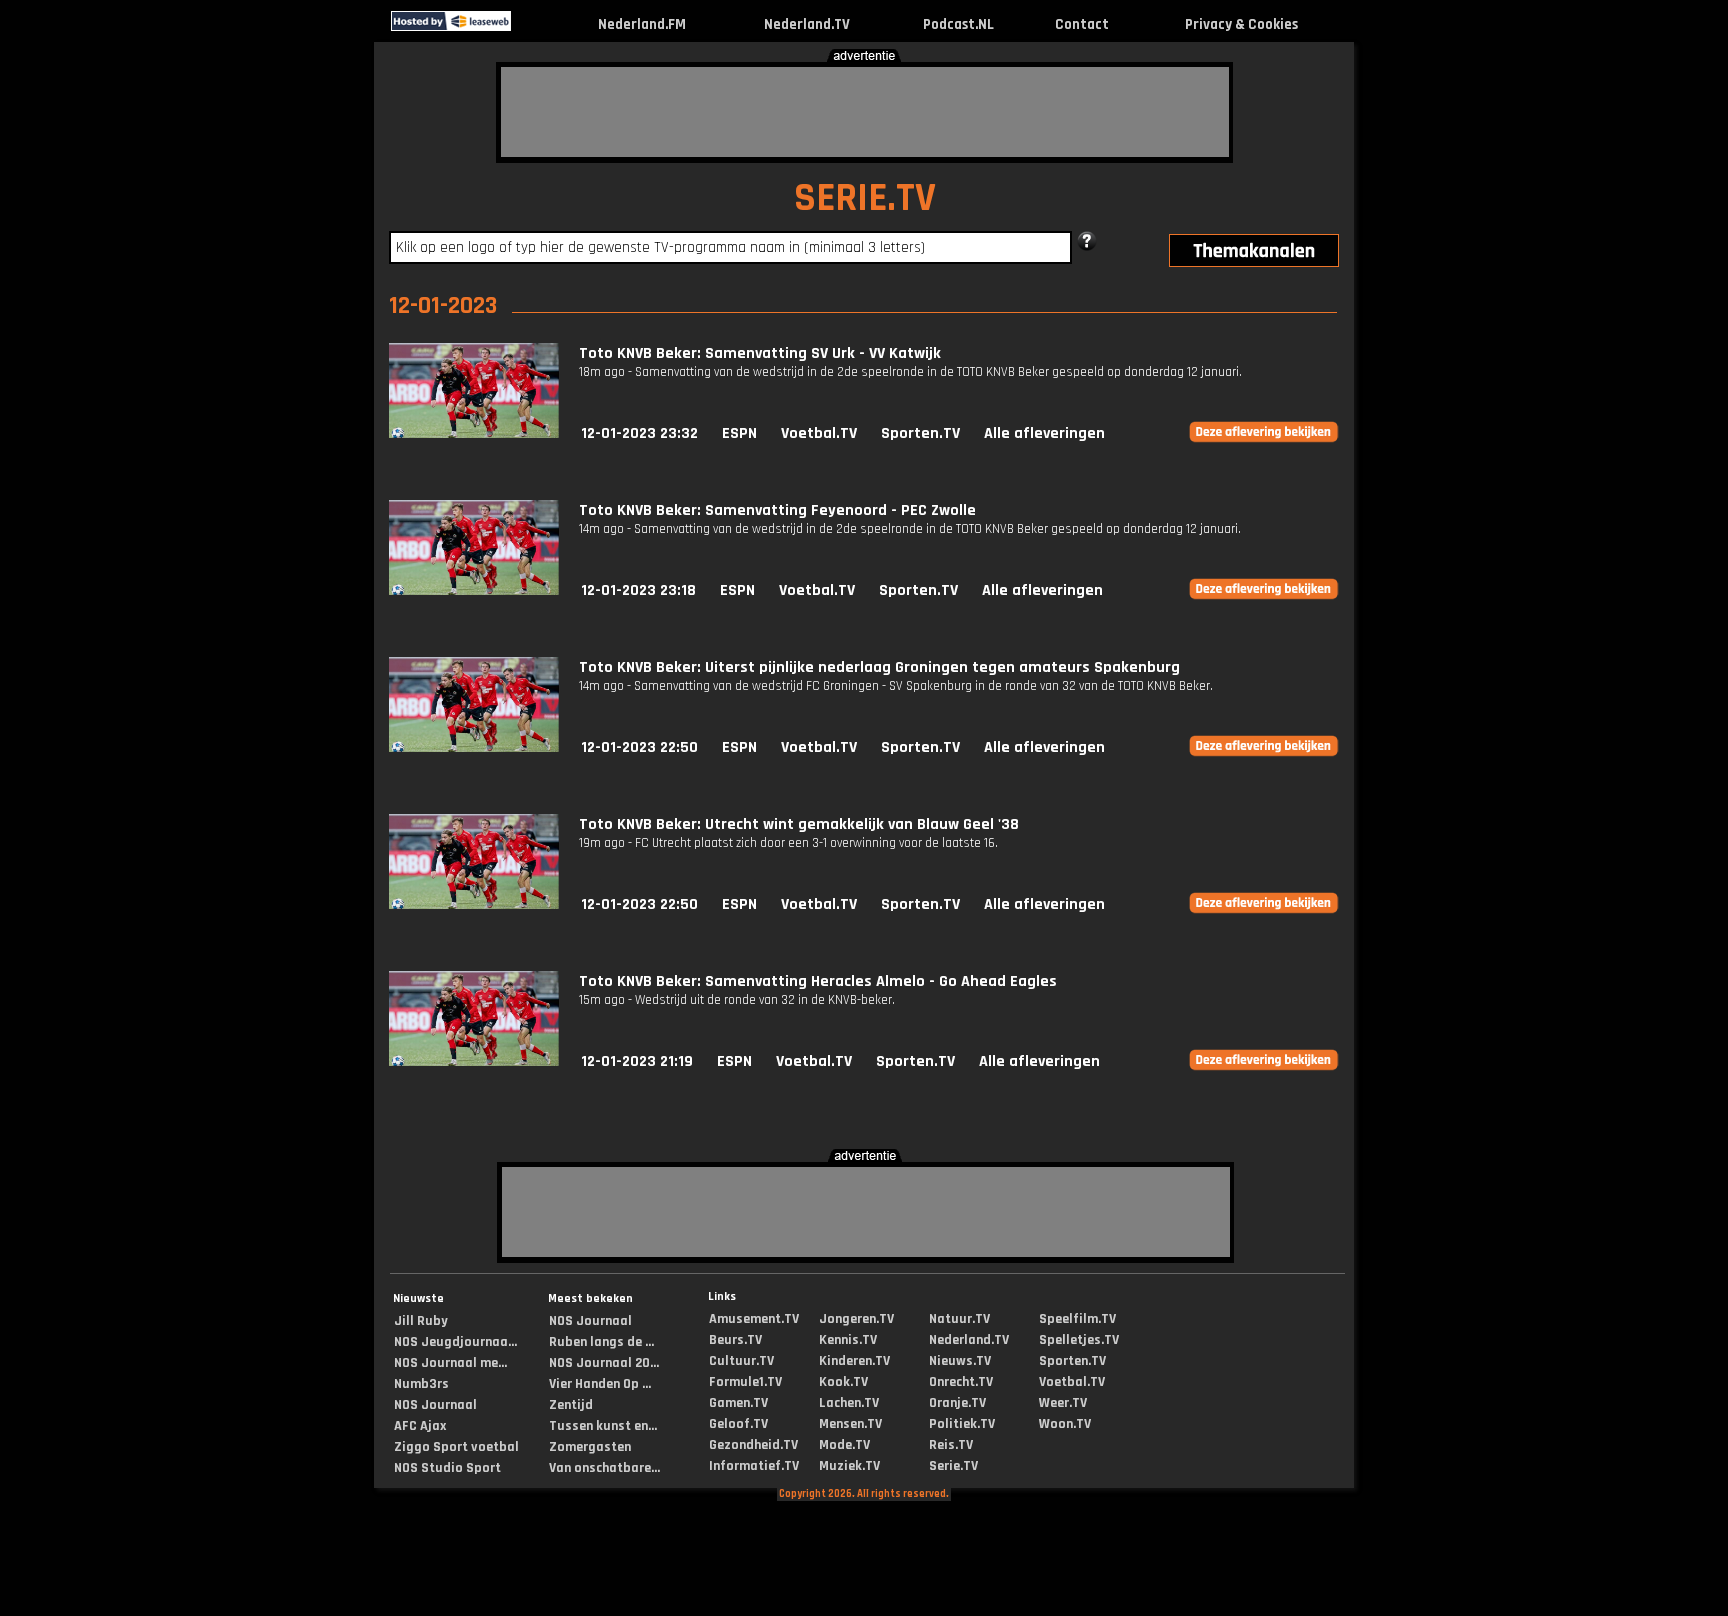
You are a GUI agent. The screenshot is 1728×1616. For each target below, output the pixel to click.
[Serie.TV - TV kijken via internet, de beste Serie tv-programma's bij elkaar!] (528, 26)
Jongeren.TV (856, 1319)
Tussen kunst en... (603, 1426)
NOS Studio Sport (447, 1468)
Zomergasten (590, 1447)
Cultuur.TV (741, 1361)
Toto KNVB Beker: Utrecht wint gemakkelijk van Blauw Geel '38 (799, 824)
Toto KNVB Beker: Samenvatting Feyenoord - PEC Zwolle (777, 510)
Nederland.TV (807, 24)
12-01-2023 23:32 (639, 433)
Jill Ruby (421, 1321)
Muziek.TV (849, 1466)
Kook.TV (843, 1382)
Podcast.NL (958, 24)
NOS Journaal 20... (604, 1363)
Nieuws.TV (960, 1361)
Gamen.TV (738, 1403)
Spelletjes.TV (1079, 1340)
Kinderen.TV (854, 1361)
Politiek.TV (962, 1424)
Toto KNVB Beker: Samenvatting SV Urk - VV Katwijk (760, 353)
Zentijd (571, 1405)
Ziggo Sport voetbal (456, 1447)
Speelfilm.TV (1077, 1319)
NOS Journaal (435, 1405)
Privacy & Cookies (1241, 24)
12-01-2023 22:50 (639, 747)
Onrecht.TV (961, 1382)
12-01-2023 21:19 (637, 1061)
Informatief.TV (754, 1466)
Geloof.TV (738, 1424)
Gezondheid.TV (753, 1445)
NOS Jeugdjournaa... (455, 1342)
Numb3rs (421, 1384)
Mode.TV (844, 1445)
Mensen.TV (850, 1424)
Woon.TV (1065, 1424)
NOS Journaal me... (450, 1363)
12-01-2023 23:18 (638, 590)
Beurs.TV (735, 1340)
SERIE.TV (865, 198)
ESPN (739, 433)
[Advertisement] (865, 112)
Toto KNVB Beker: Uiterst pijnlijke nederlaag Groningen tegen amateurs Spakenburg (879, 667)
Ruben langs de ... (601, 1342)
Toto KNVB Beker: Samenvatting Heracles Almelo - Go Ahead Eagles (818, 981)
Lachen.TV (849, 1403)
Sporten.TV (920, 433)
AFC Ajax (420, 1426)
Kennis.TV (848, 1340)
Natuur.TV (959, 1319)
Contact (1082, 24)
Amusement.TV (754, 1319)
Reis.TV (951, 1445)
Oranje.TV (957, 1403)
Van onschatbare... (604, 1468)
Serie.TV (953, 1466)
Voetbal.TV (819, 433)
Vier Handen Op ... (600, 1384)
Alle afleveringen (1044, 433)
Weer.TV (1063, 1403)
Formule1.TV (745, 1382)
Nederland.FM (642, 24)
